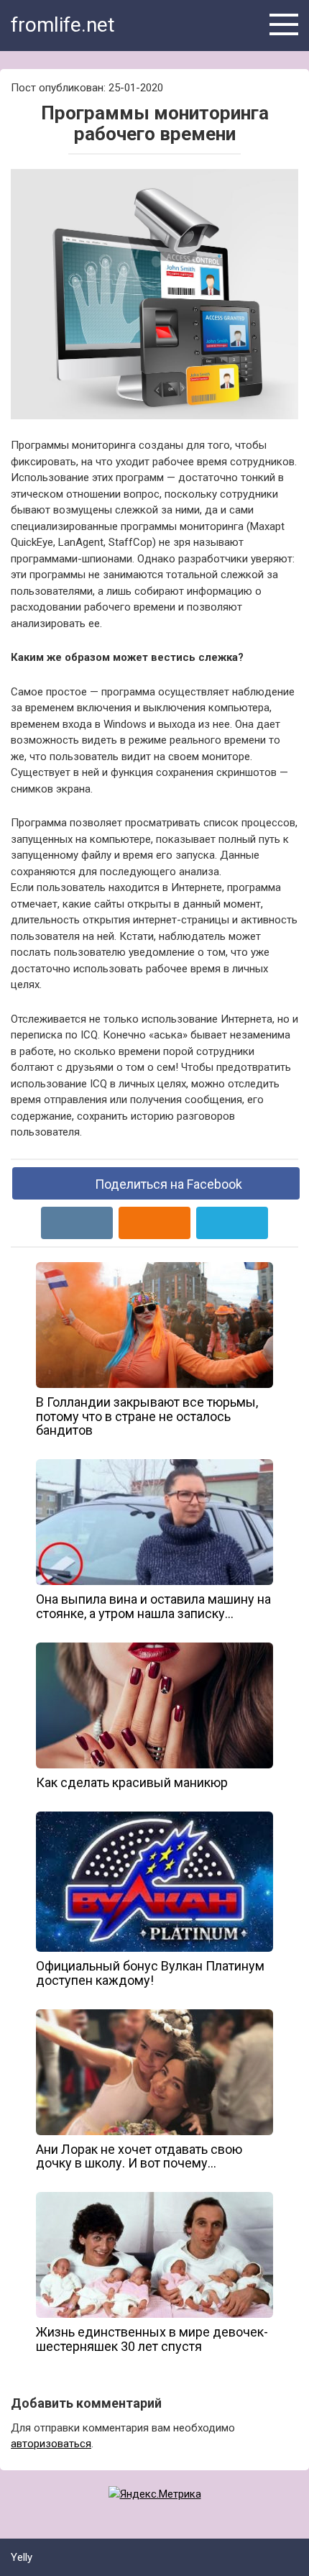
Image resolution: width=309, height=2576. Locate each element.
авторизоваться (51, 2444)
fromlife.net (63, 25)
